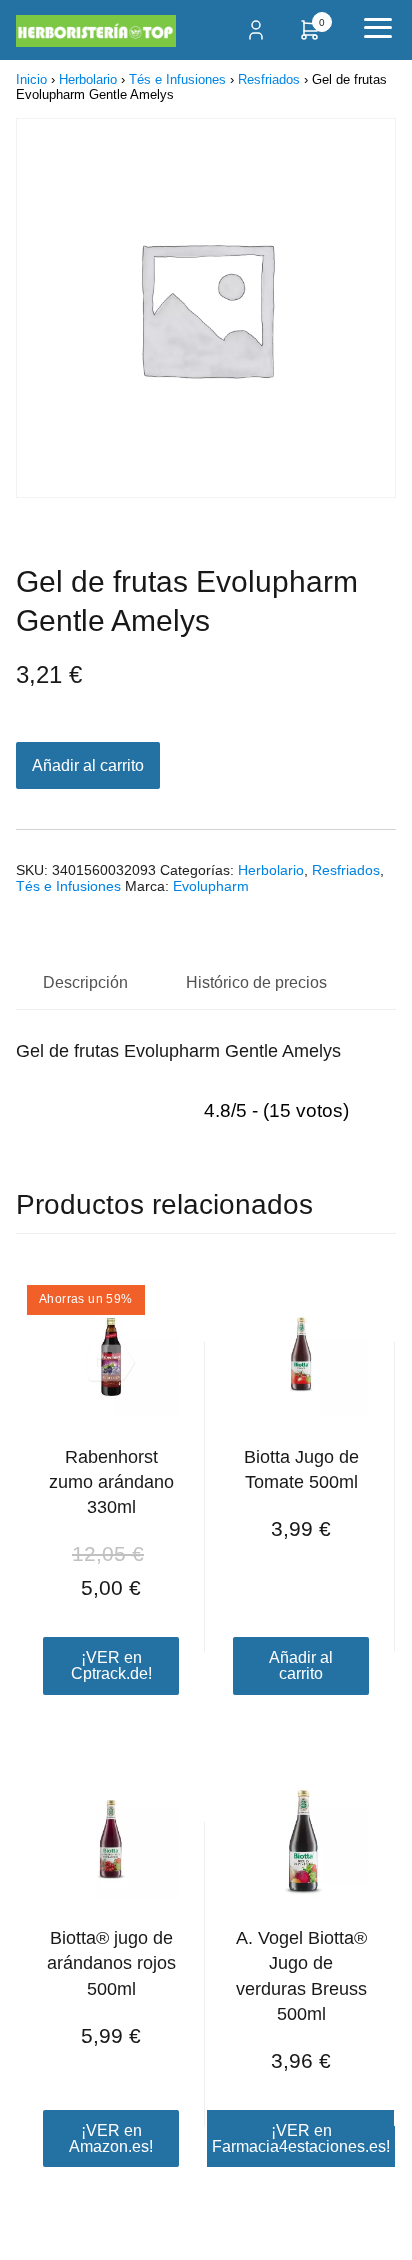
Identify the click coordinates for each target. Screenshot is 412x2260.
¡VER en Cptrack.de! (111, 1665)
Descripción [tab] (85, 982)
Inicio (31, 79)
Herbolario (88, 79)
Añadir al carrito (88, 765)
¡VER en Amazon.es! (111, 2138)
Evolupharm (211, 886)
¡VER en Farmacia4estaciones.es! (301, 2138)
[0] (310, 36)
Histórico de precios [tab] (256, 982)
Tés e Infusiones (177, 79)
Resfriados (269, 79)
